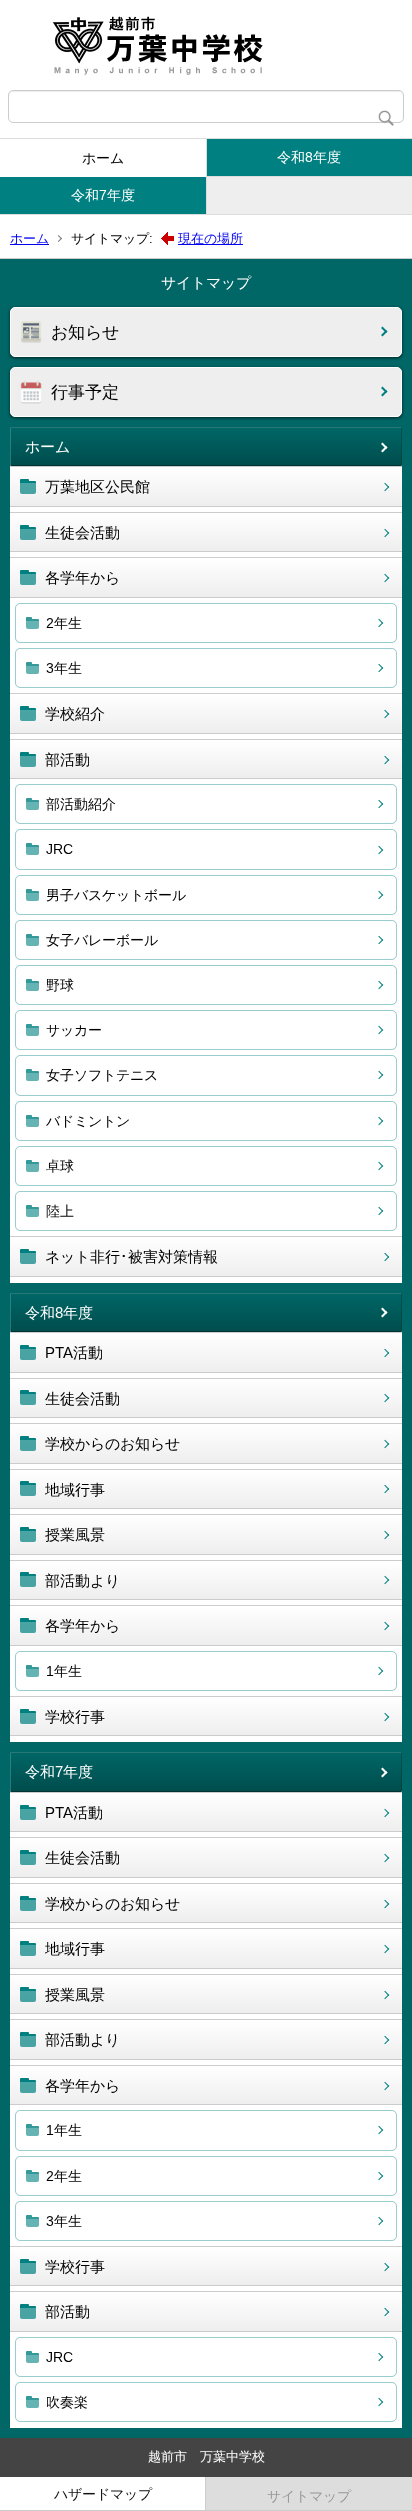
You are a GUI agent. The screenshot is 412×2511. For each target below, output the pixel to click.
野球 (60, 985)
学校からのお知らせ (112, 1443)
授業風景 (75, 1534)
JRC (59, 849)
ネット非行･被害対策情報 (131, 1256)
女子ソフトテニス (102, 1075)
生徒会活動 (82, 532)
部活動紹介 (81, 804)
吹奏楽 (67, 2402)
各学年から (82, 577)
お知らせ (85, 332)
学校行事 (75, 1716)
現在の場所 (210, 238)
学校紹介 (75, 713)
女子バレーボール (102, 940)
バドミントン (88, 1121)
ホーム (103, 158)
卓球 (60, 1166)
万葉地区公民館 (97, 486)
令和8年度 (309, 157)
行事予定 (85, 392)
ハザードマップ (103, 2494)
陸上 (60, 1211)
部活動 (67, 759)
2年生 (64, 623)
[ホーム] (206, 45)
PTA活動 (74, 1352)
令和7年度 (103, 195)
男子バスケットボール (116, 895)
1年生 (64, 1671)
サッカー (74, 1030)
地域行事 (75, 1489)
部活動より (82, 1580)
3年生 (64, 668)
